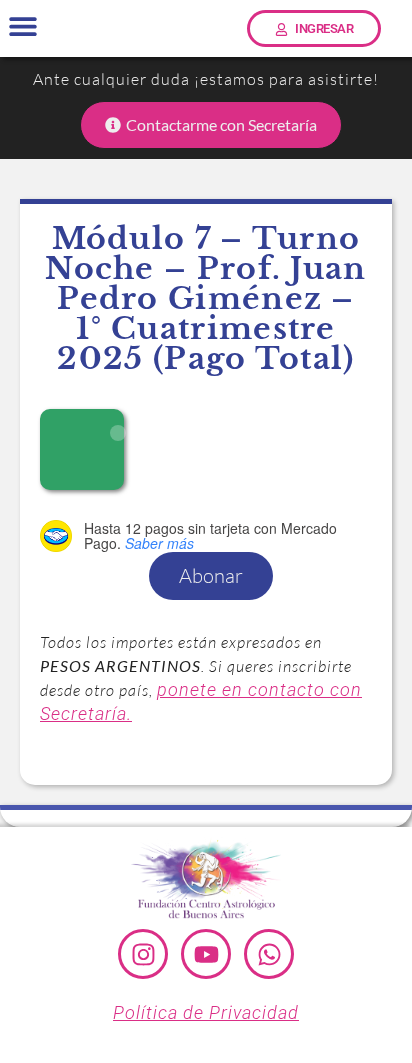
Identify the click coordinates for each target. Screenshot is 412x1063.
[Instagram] (143, 954)
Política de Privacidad (206, 1012)
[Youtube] (206, 954)
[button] (22, 26)
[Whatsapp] (269, 954)
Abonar (211, 575)
